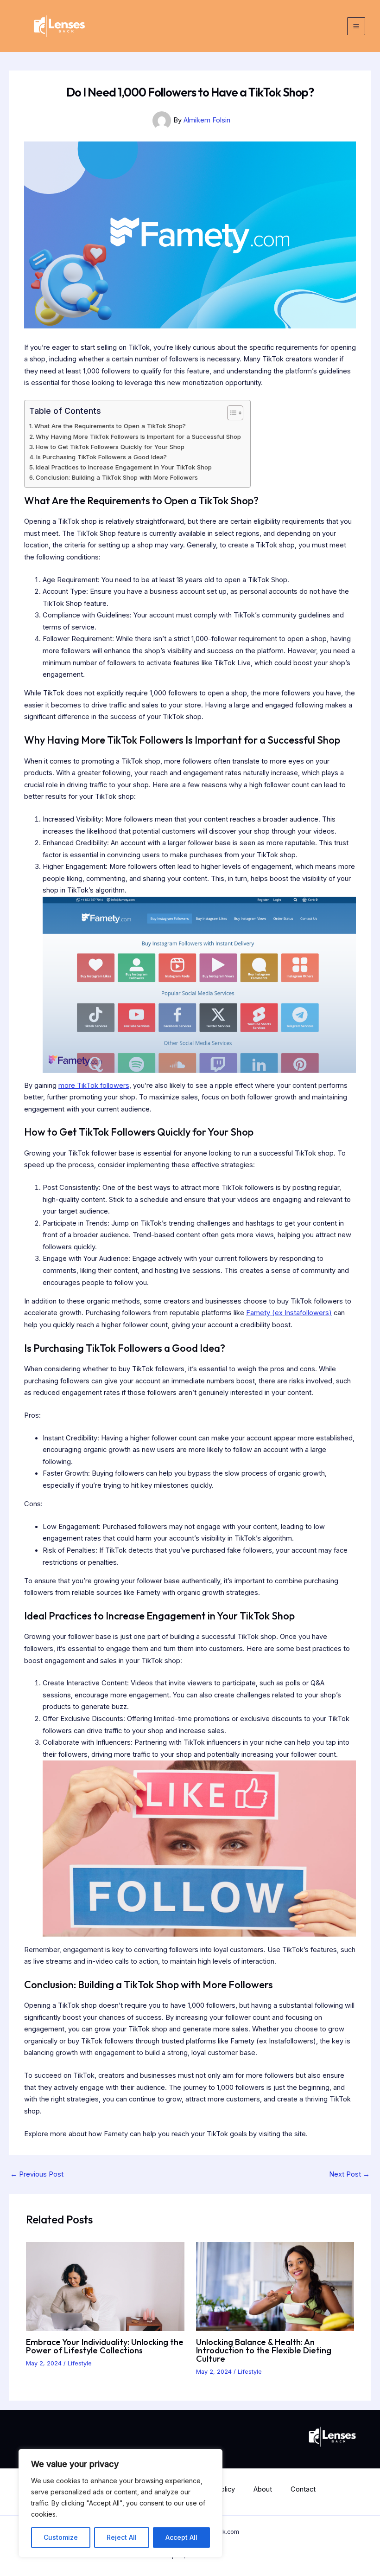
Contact (303, 2489)
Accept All (181, 2537)
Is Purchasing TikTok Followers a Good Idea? (101, 457)
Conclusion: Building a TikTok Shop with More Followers (117, 477)
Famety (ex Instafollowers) (289, 1313)
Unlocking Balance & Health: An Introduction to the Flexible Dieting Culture (264, 2350)
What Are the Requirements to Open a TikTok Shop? (110, 426)
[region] (120, 2503)
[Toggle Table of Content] (231, 413)
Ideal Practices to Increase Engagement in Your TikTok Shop (124, 467)
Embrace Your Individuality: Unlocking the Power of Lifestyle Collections (105, 2346)
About (263, 2489)
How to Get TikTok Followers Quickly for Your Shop (110, 447)
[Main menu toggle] (356, 26)
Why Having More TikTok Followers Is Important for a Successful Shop (138, 437)
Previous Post (37, 2175)
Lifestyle (80, 2363)
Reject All (122, 2537)
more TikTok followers (94, 1086)
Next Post (349, 2175)
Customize (61, 2537)
